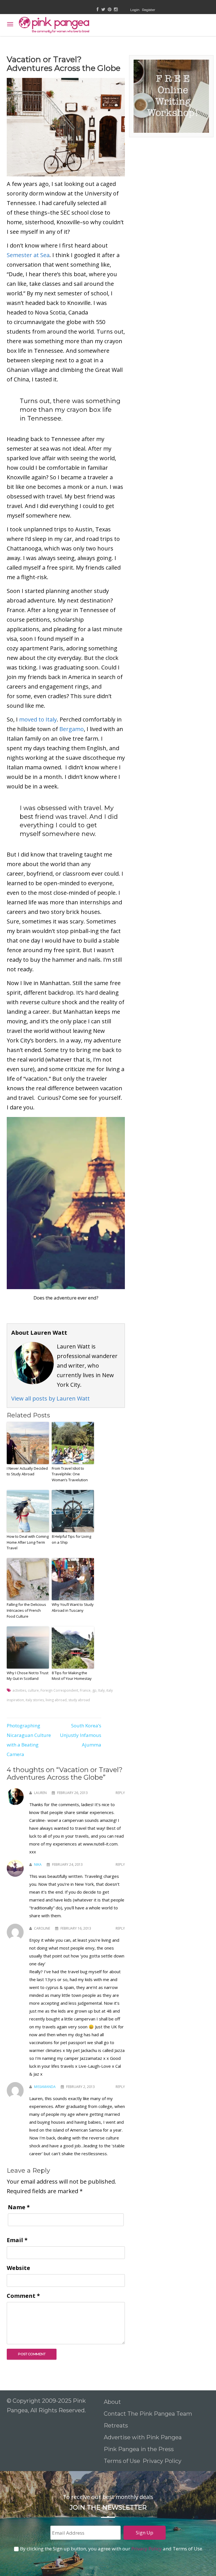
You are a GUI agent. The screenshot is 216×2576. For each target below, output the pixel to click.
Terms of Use (122, 2461)
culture (33, 1690)
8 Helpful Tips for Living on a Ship (71, 1539)
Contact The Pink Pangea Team (148, 2414)
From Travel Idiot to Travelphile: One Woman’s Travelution (70, 1474)
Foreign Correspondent (59, 1690)
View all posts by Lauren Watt (50, 1398)
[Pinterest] (110, 10)
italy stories (35, 1700)
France (85, 1690)
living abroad (56, 1700)
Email (17, 2240)
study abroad (79, 1700)
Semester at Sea (28, 255)
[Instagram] (116, 10)
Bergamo (72, 729)
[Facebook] (98, 10)
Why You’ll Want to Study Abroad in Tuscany (73, 1607)
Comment (23, 2296)
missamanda (45, 2087)
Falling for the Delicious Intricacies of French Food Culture (26, 1610)
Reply (120, 1793)
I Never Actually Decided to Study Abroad (27, 1471)
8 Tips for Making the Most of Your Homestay (72, 1676)
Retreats (116, 2426)
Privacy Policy (163, 2461)
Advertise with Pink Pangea (143, 2437)
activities (19, 1690)
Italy (101, 1690)
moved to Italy (38, 719)
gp (94, 1690)
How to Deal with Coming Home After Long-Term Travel (28, 1542)
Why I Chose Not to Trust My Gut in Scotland (28, 1676)
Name (19, 2207)
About (112, 2402)
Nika (38, 1864)
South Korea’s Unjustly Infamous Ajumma (81, 1735)
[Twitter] (103, 10)
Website (18, 2268)
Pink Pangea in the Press (139, 2449)
